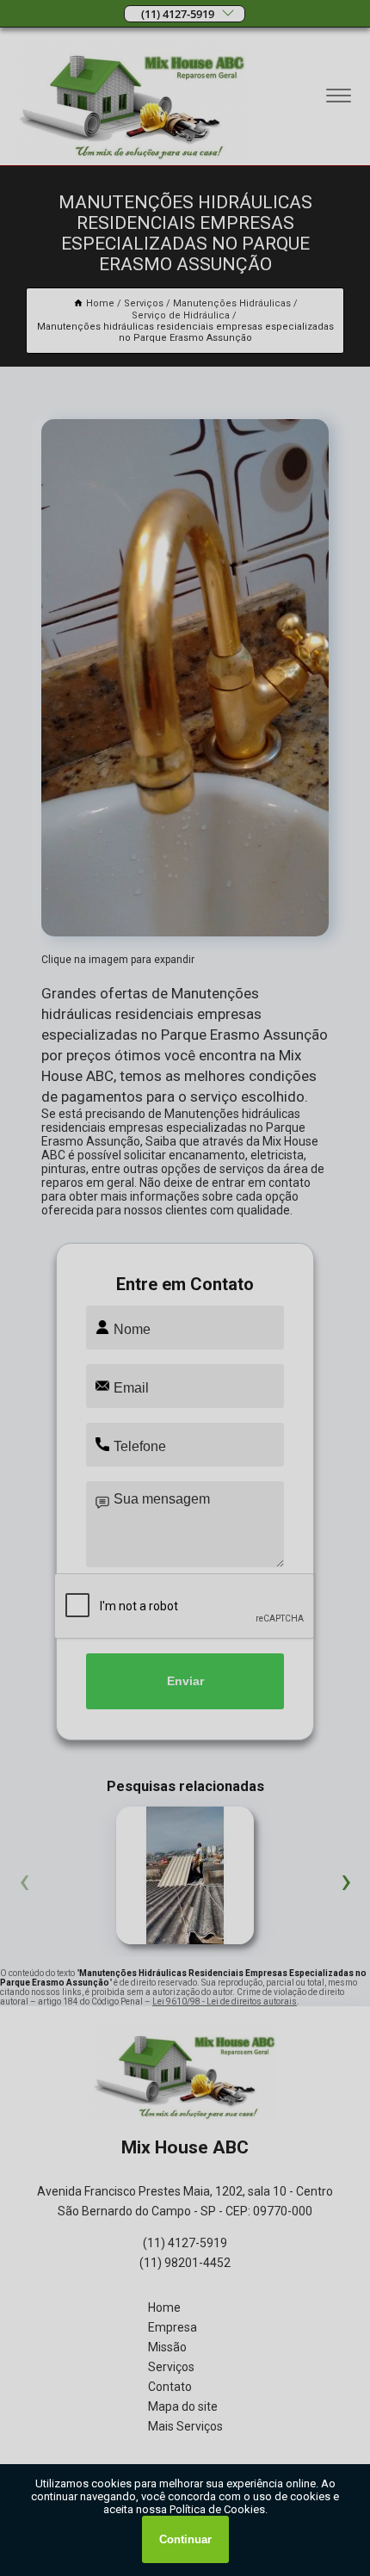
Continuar (185, 2539)
